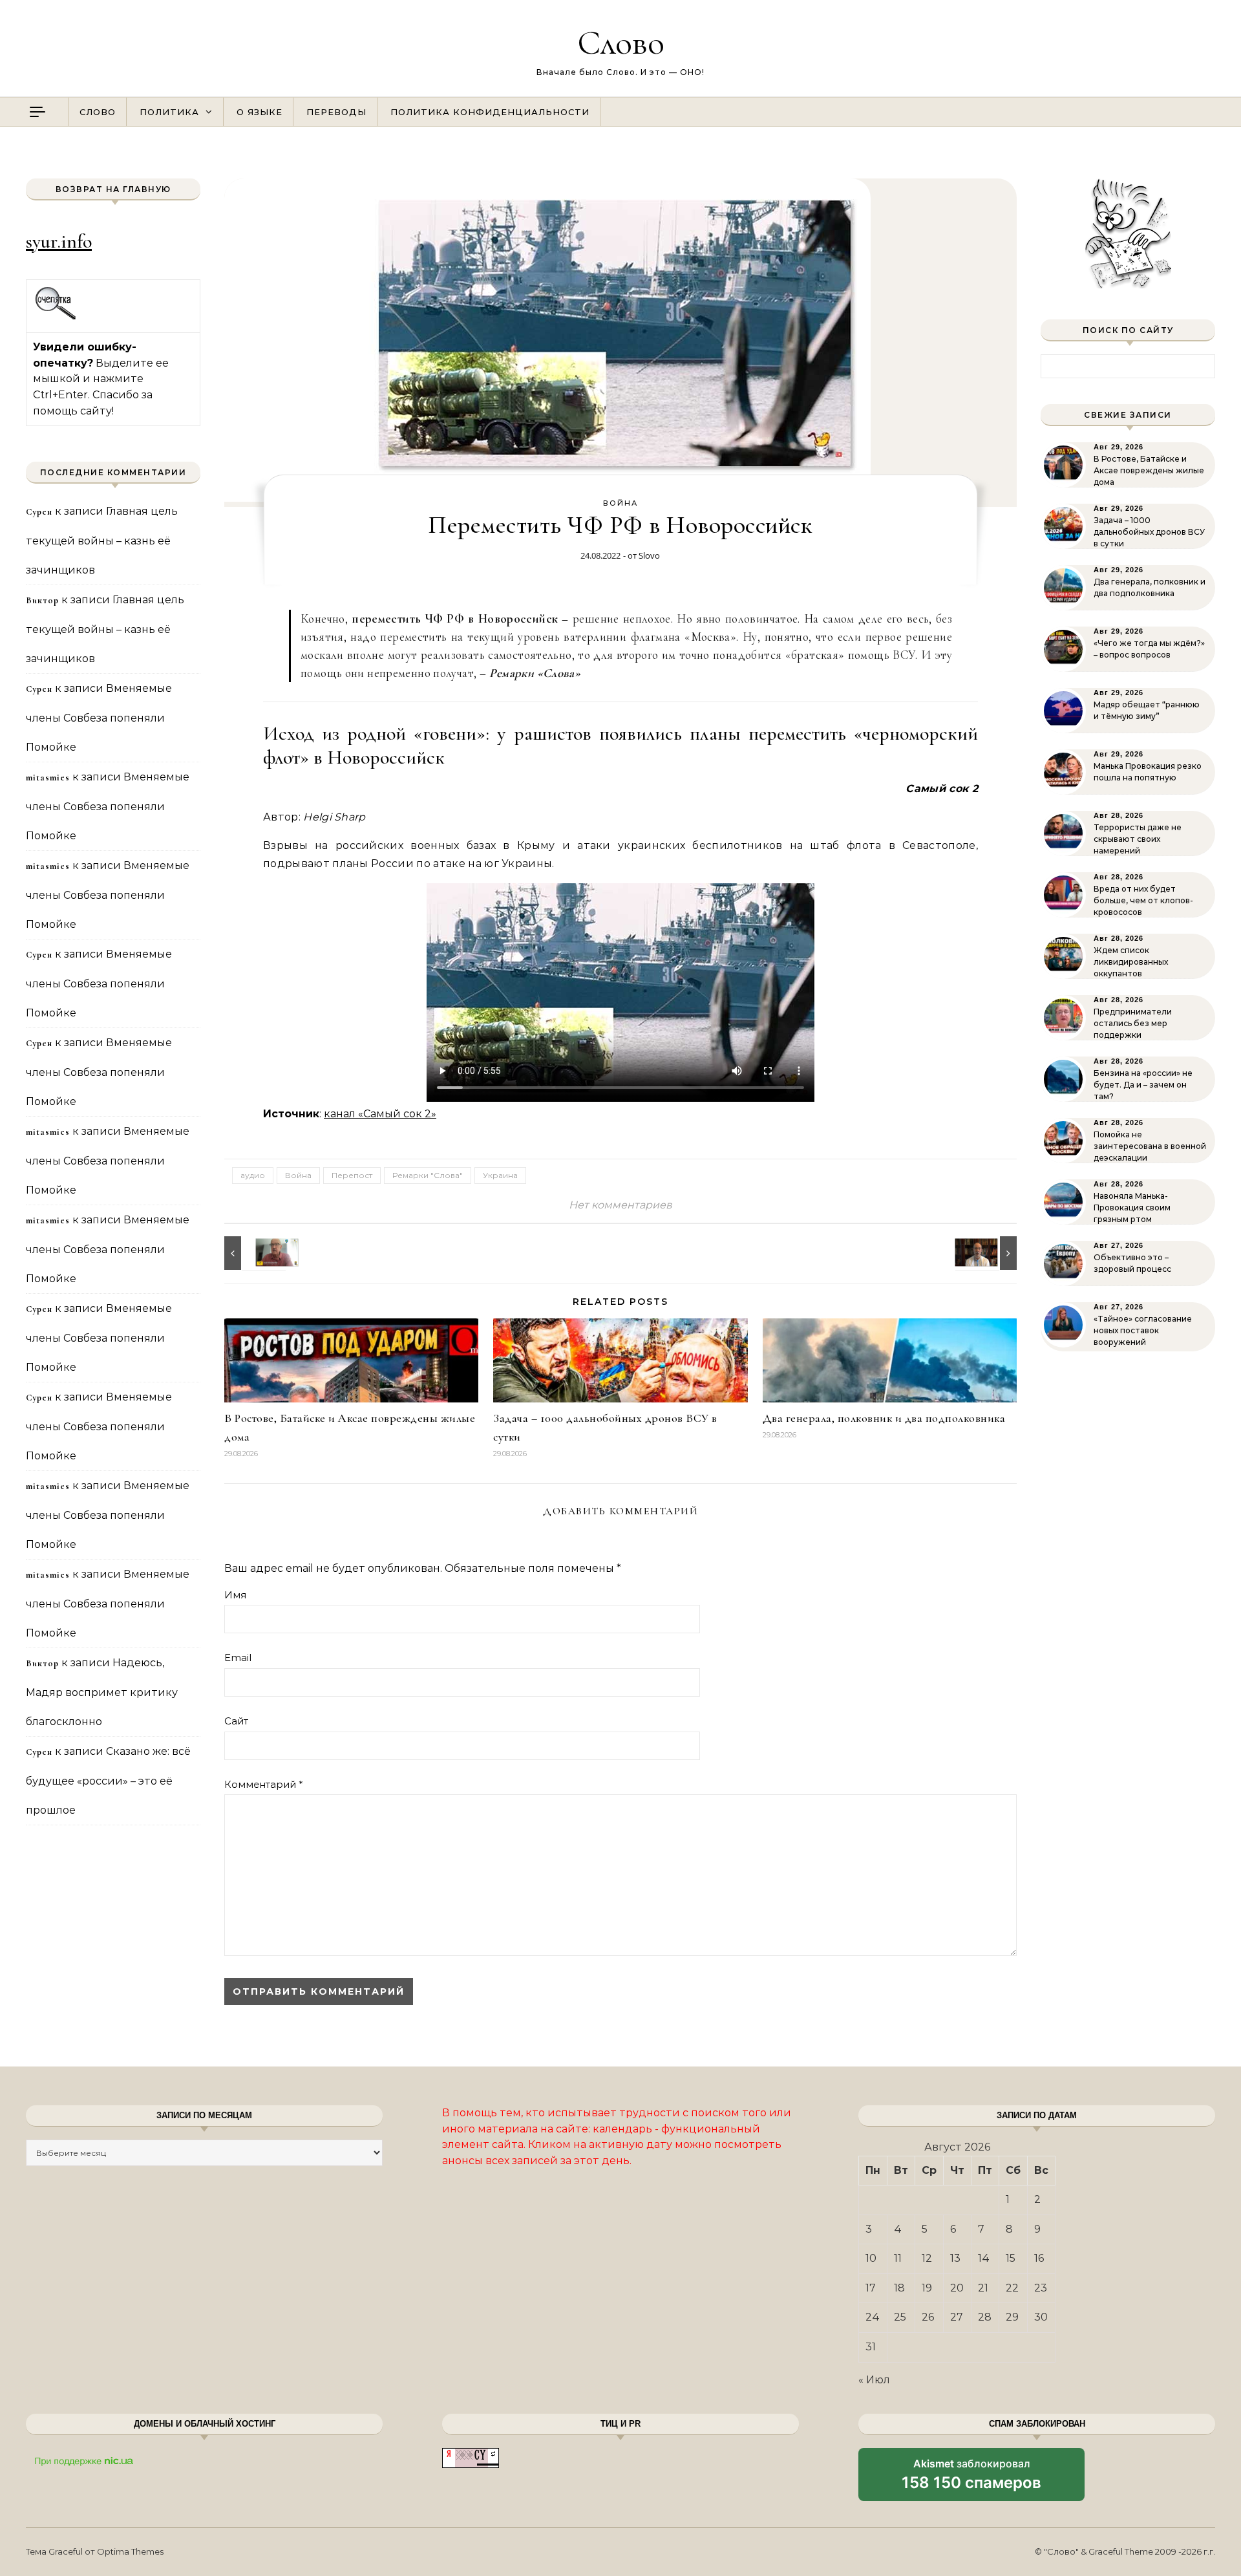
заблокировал (971, 2479)
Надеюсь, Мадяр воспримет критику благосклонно (102, 1692)
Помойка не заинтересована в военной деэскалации (1150, 1146)
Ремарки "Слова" (428, 1175)
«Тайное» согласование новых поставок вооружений (1143, 1330)
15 (1011, 2258)
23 (1041, 2288)
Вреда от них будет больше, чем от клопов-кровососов (1143, 900)
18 (899, 2288)
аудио (253, 1175)
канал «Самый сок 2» (380, 1114)
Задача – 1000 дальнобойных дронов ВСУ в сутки (1149, 532)
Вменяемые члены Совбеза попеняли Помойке (99, 718)
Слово (621, 42)
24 (873, 2317)
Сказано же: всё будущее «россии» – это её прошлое (108, 1781)
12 (927, 2258)
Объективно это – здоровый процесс (1132, 1263)
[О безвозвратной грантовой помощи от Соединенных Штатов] (988, 1253)
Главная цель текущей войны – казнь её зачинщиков (102, 541)
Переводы (336, 112)
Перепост (352, 1175)
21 (983, 2288)
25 (900, 2317)
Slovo (649, 555)
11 (898, 2258)
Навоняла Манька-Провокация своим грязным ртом (1132, 1207)
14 (984, 2258)
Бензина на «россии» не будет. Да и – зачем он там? (1143, 1085)
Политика (169, 112)
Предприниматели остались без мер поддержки (1133, 1023)
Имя (235, 1595)
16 (1039, 2258)
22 (1012, 2288)
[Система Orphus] (56, 318)
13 (955, 2258)
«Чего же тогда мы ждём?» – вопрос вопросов (1149, 649)
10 (871, 2258)
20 (957, 2288)
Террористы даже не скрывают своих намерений (1138, 839)
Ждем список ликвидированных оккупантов (1131, 962)
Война (620, 503)
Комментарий (264, 1784)
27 (957, 2317)
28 (985, 2317)
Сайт (236, 1721)
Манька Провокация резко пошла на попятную (1148, 772)
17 (871, 2288)
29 (1012, 2317)
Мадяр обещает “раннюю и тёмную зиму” (1147, 710)
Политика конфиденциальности (490, 112)
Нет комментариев (620, 1205)
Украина (500, 1175)
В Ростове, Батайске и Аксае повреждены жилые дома (1149, 470)
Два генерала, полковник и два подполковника (884, 1418)
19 (927, 2288)
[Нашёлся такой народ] (253, 1253)
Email (238, 1658)
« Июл (874, 2380)
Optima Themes (130, 2551)
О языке (260, 112)
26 (928, 2317)
